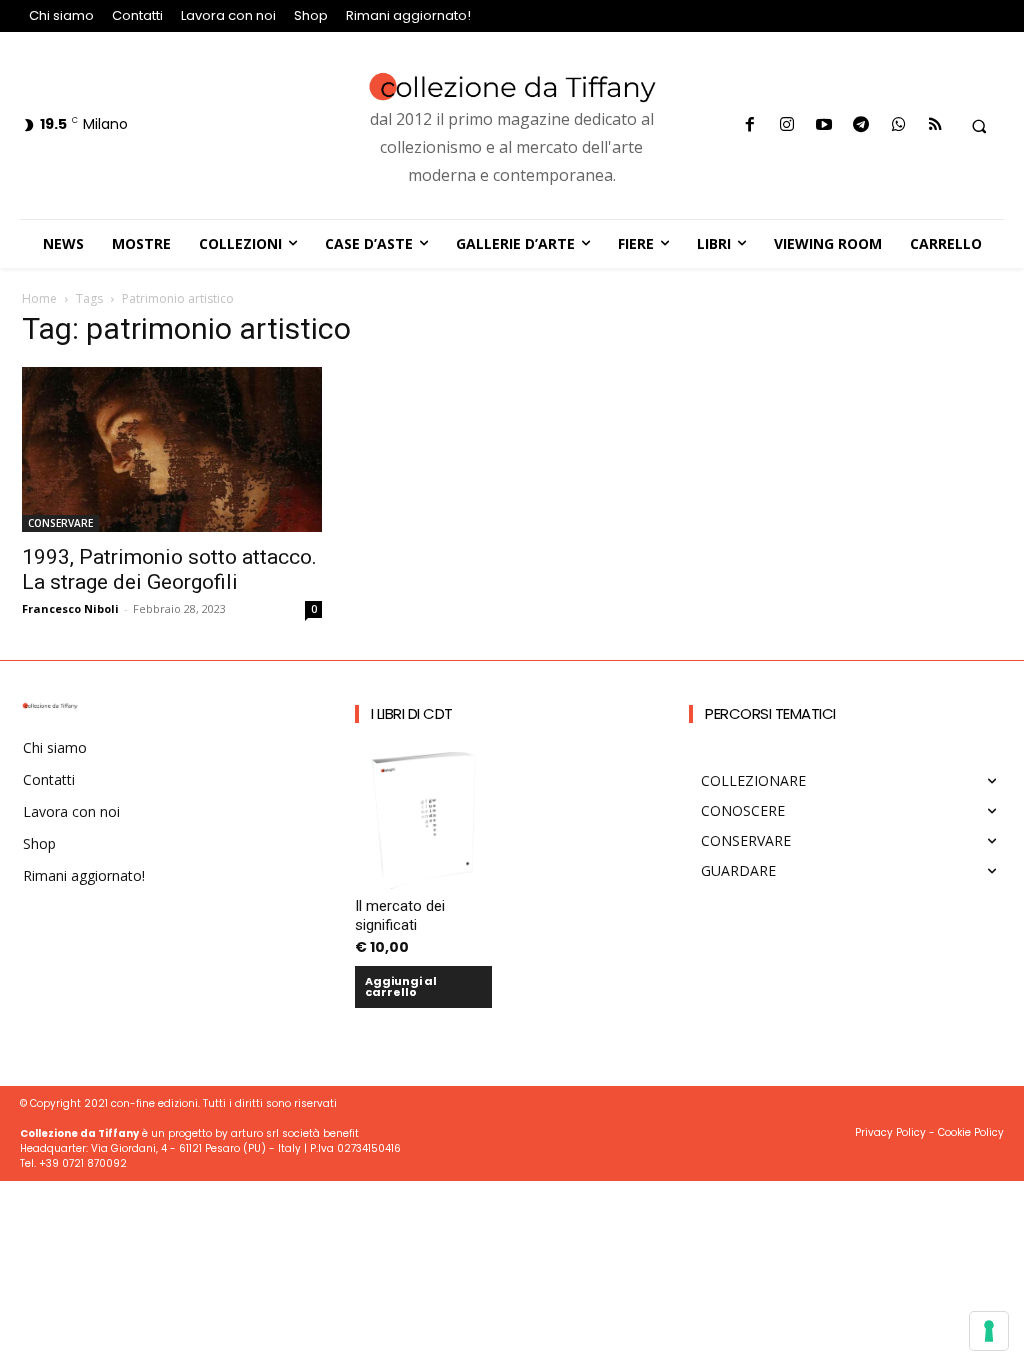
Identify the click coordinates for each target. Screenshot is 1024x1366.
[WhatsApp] (898, 125)
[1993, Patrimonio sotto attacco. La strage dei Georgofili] (172, 449)
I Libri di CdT (412, 714)
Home (39, 298)
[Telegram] (861, 125)
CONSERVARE (60, 523)
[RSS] (935, 125)
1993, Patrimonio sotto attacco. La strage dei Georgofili (169, 569)
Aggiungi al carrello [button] (401, 986)
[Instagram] (786, 125)
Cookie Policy (971, 1132)
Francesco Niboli (70, 608)
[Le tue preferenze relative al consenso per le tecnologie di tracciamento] (989, 1331)
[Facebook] (749, 125)
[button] (979, 126)
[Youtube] (824, 125)
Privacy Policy (890, 1132)
